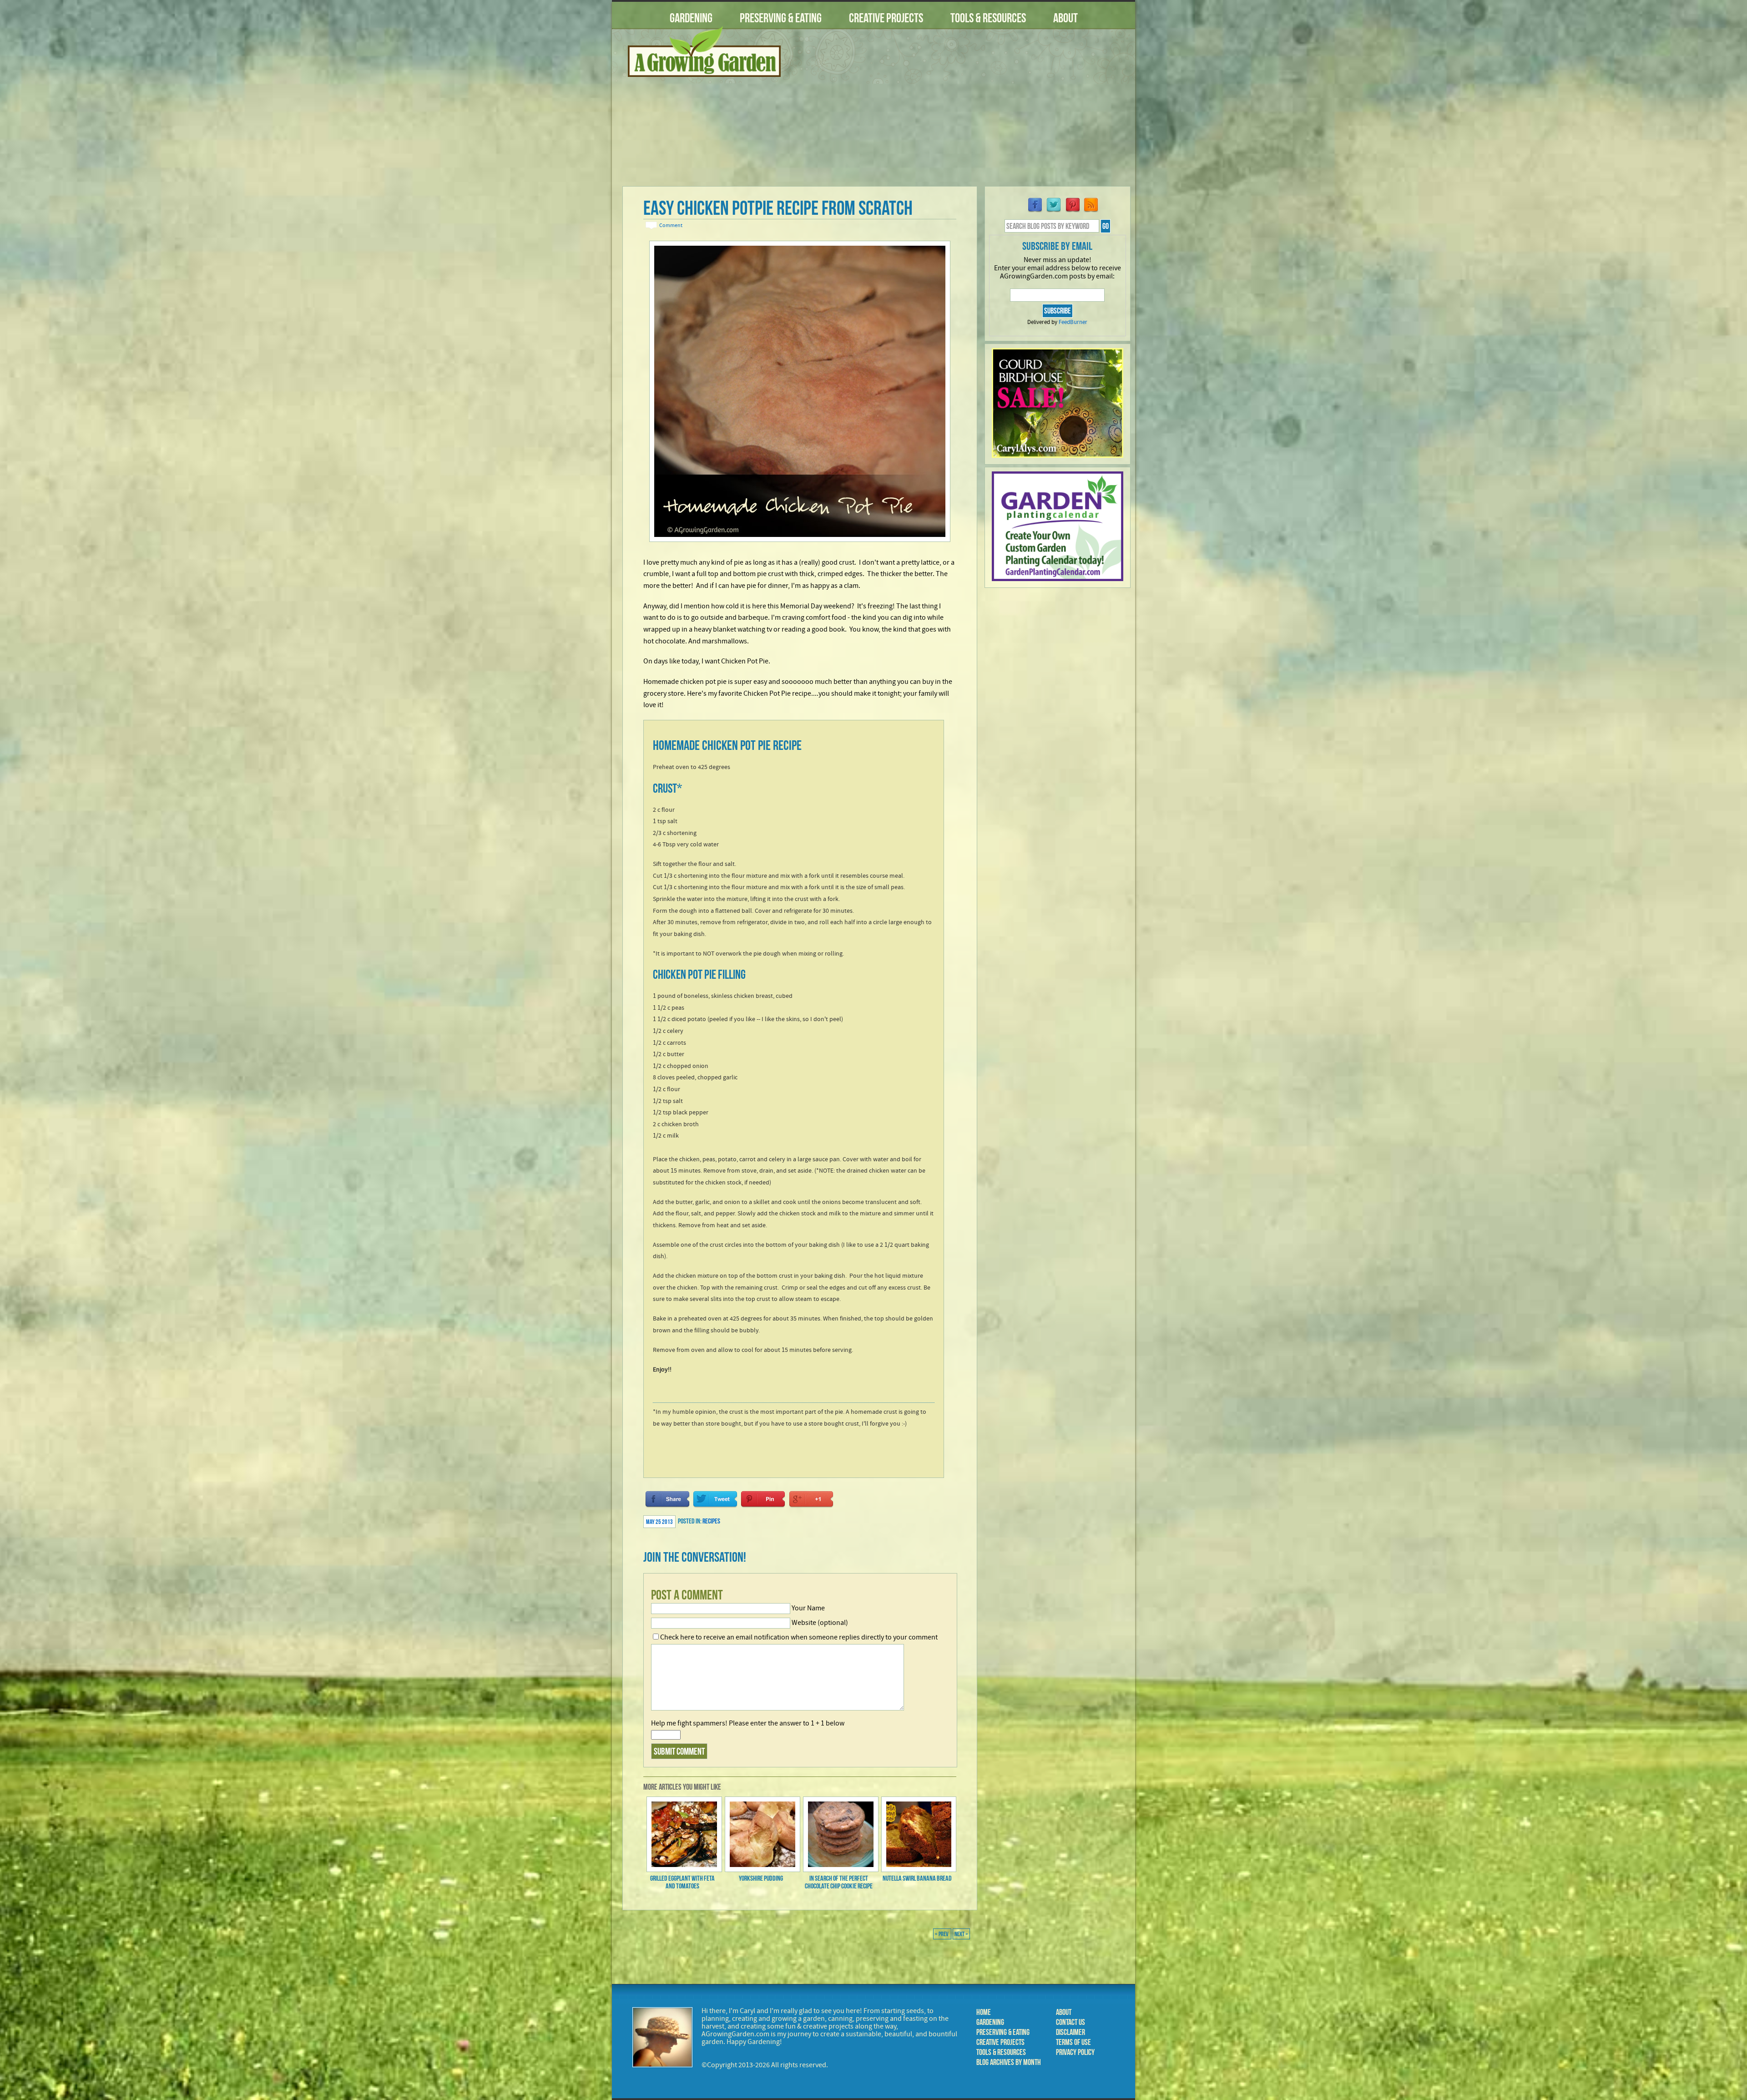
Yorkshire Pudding (761, 1878)
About (1065, 18)
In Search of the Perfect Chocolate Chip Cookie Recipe (839, 1882)
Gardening (691, 18)
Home (984, 2012)
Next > (961, 1934)
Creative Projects (886, 18)
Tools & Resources (988, 18)
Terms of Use (1073, 2042)
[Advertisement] (962, 113)
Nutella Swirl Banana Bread (917, 1878)
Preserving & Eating (781, 18)
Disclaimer (1070, 2032)
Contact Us (1070, 2022)
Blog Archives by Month (1009, 2062)
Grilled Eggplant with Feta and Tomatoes (682, 1882)
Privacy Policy (1075, 2052)
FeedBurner (1073, 322)
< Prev (942, 1934)
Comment (671, 225)
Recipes (711, 1521)
